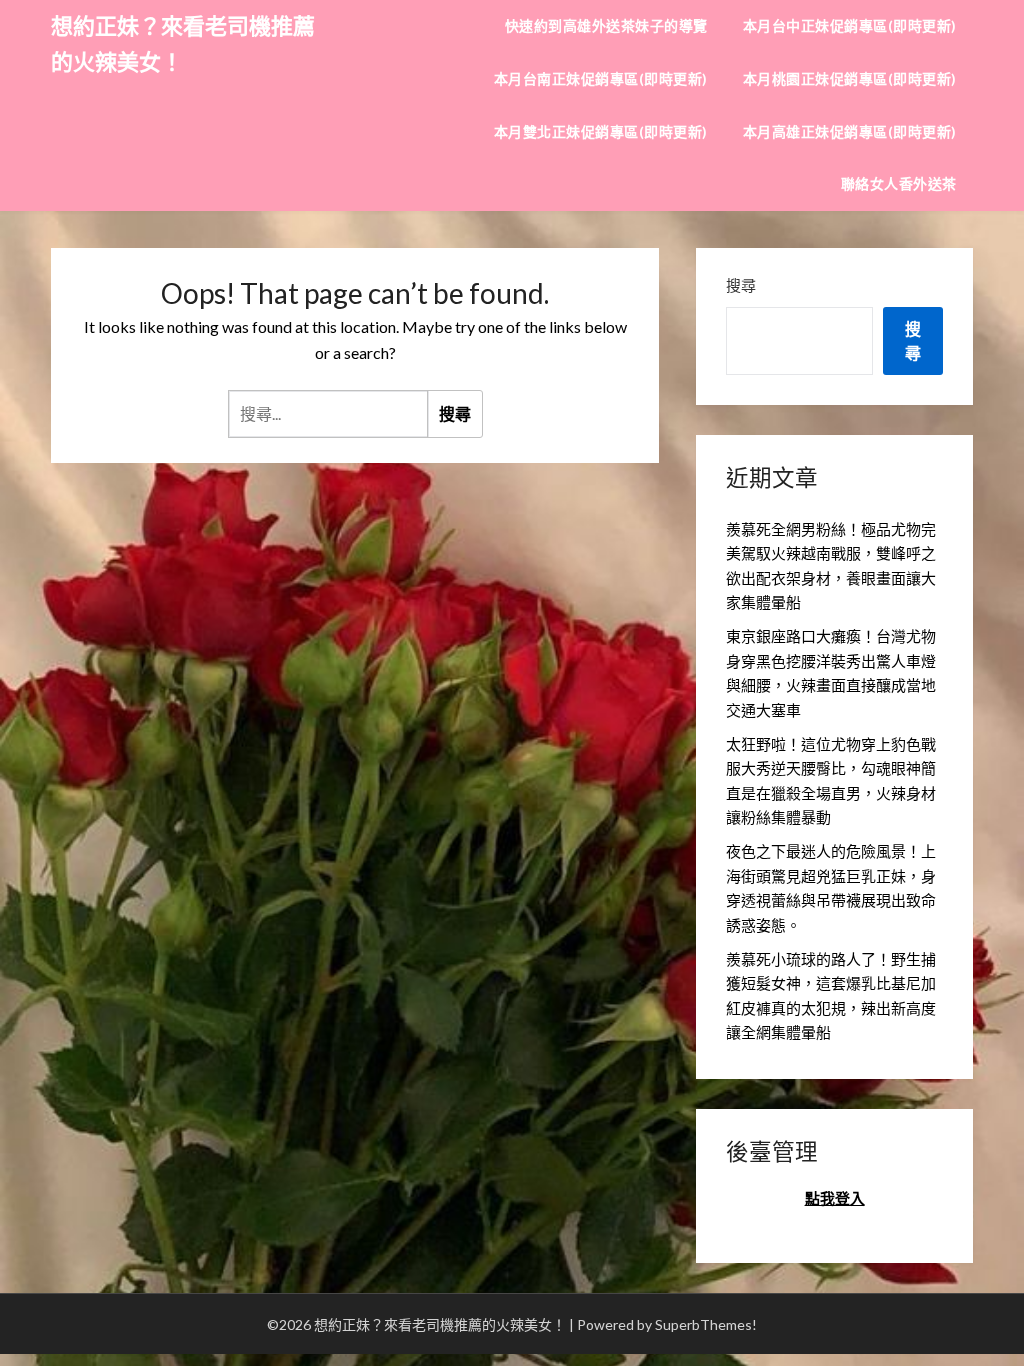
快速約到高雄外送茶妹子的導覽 (606, 25)
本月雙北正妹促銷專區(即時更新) (601, 131)
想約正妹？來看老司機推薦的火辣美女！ (183, 43)
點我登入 (835, 1198)
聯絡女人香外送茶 (899, 183)
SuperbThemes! (706, 1324)
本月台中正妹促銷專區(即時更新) (850, 25)
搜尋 (741, 285)
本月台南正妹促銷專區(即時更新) (601, 78)
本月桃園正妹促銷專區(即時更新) (850, 78)
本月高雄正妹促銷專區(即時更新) (850, 131)
